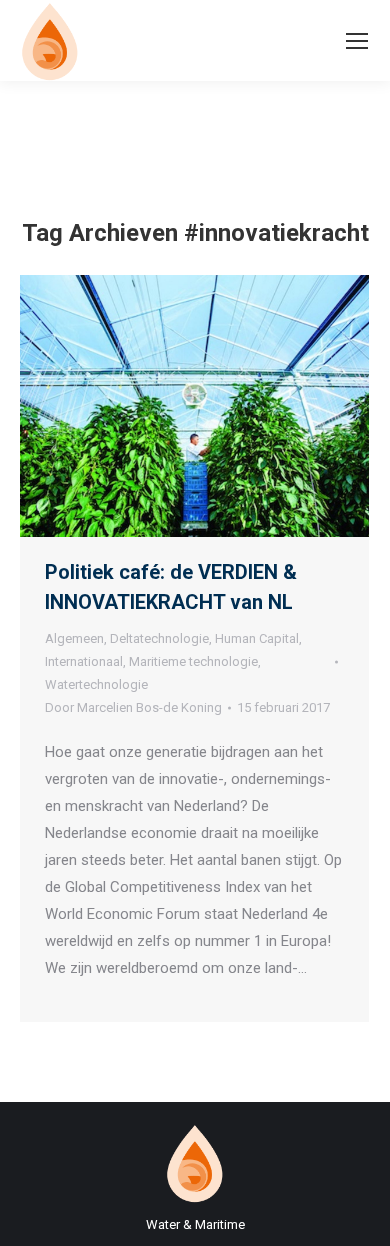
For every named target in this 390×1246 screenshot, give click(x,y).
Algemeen (74, 638)
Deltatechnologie (159, 638)
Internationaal (84, 661)
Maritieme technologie (193, 661)
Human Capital (257, 638)
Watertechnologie (96, 684)
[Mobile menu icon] (357, 41)
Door (133, 707)
